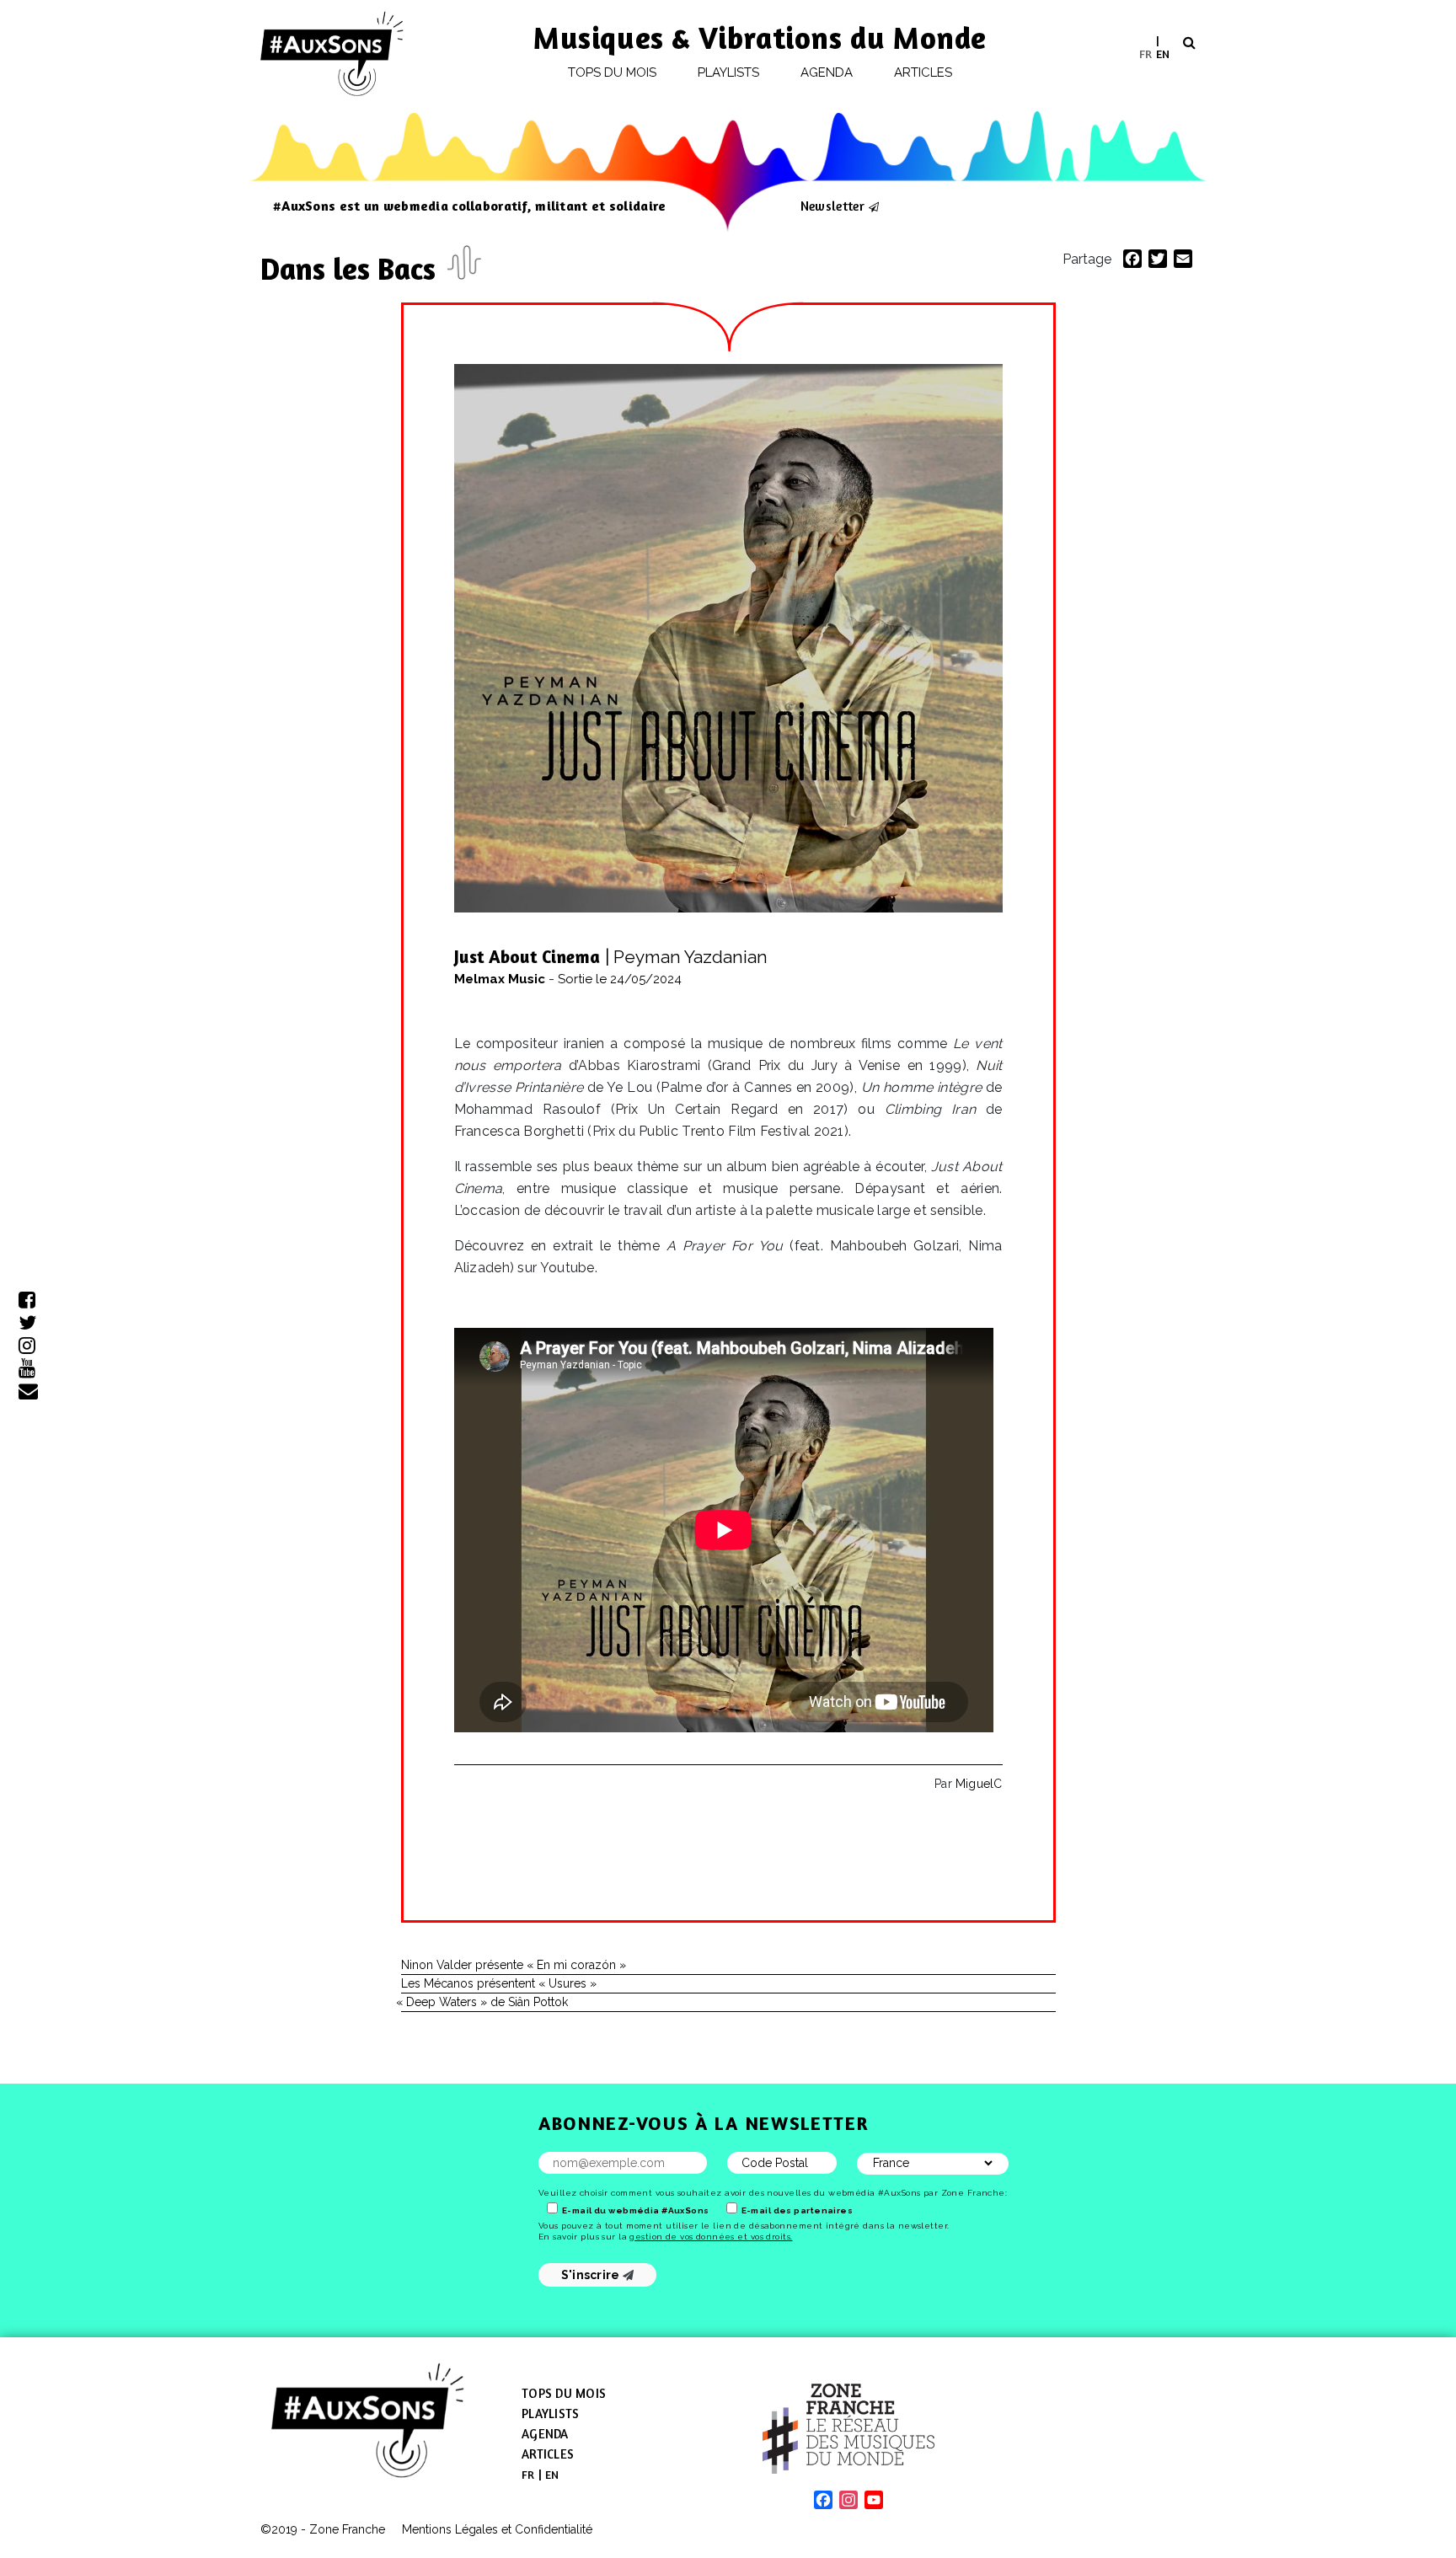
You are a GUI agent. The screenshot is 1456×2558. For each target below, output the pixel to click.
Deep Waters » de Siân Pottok (484, 2002)
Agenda (827, 72)
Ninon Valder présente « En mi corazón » (514, 1965)
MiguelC (979, 1784)
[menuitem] (1146, 54)
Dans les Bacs (352, 268)
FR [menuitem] (1146, 53)
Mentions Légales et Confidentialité (497, 2529)
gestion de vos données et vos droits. (711, 2237)
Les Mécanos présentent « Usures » (499, 1983)
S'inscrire (592, 2275)
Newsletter (832, 206)
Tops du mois (613, 72)
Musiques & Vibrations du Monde (760, 37)
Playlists (729, 72)
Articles (923, 72)
